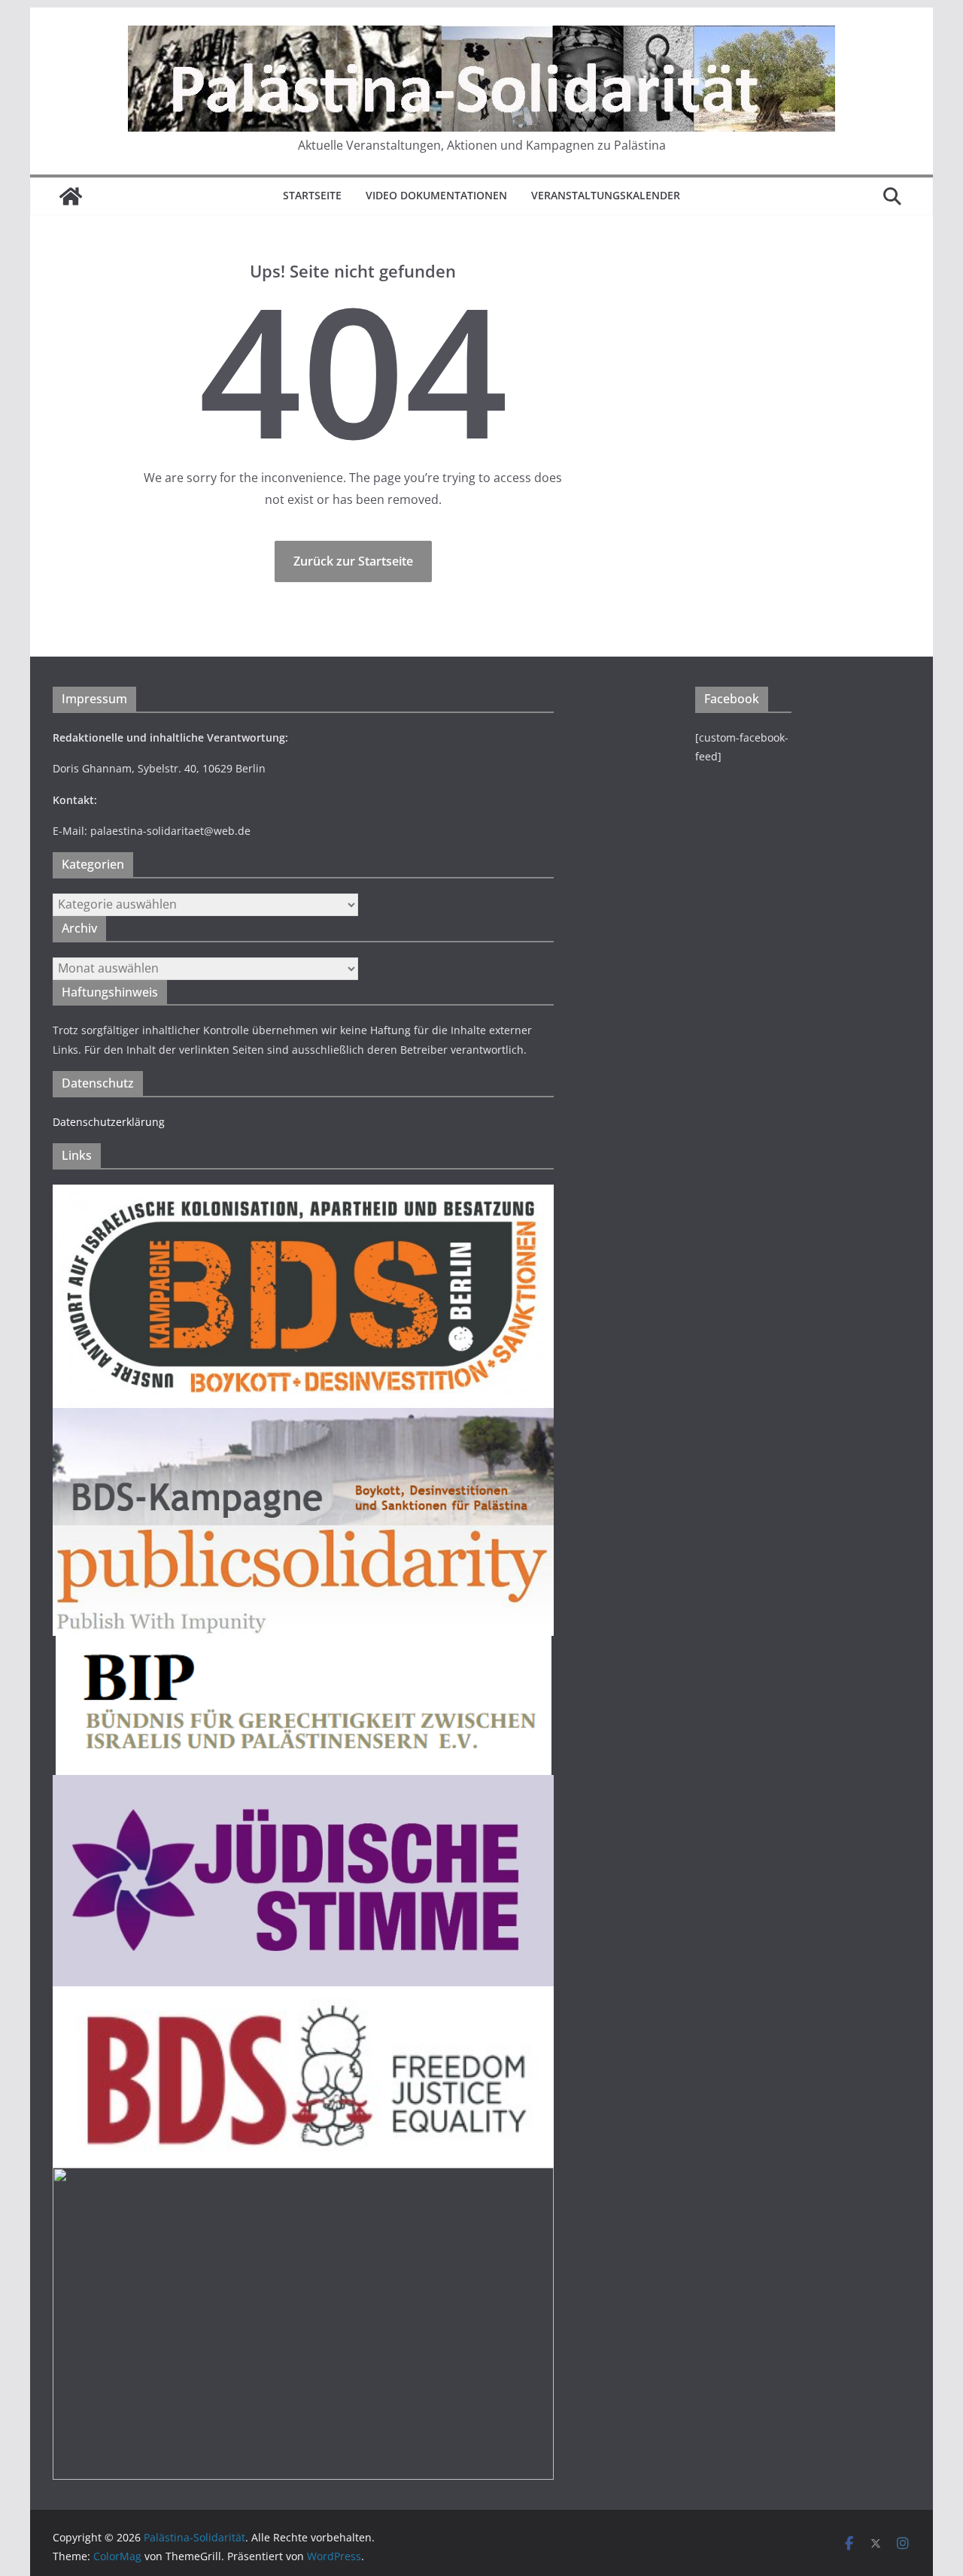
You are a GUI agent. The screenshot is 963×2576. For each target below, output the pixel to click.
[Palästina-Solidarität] (71, 196)
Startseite (312, 195)
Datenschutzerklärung (109, 1122)
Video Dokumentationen (436, 195)
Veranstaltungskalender (606, 195)
